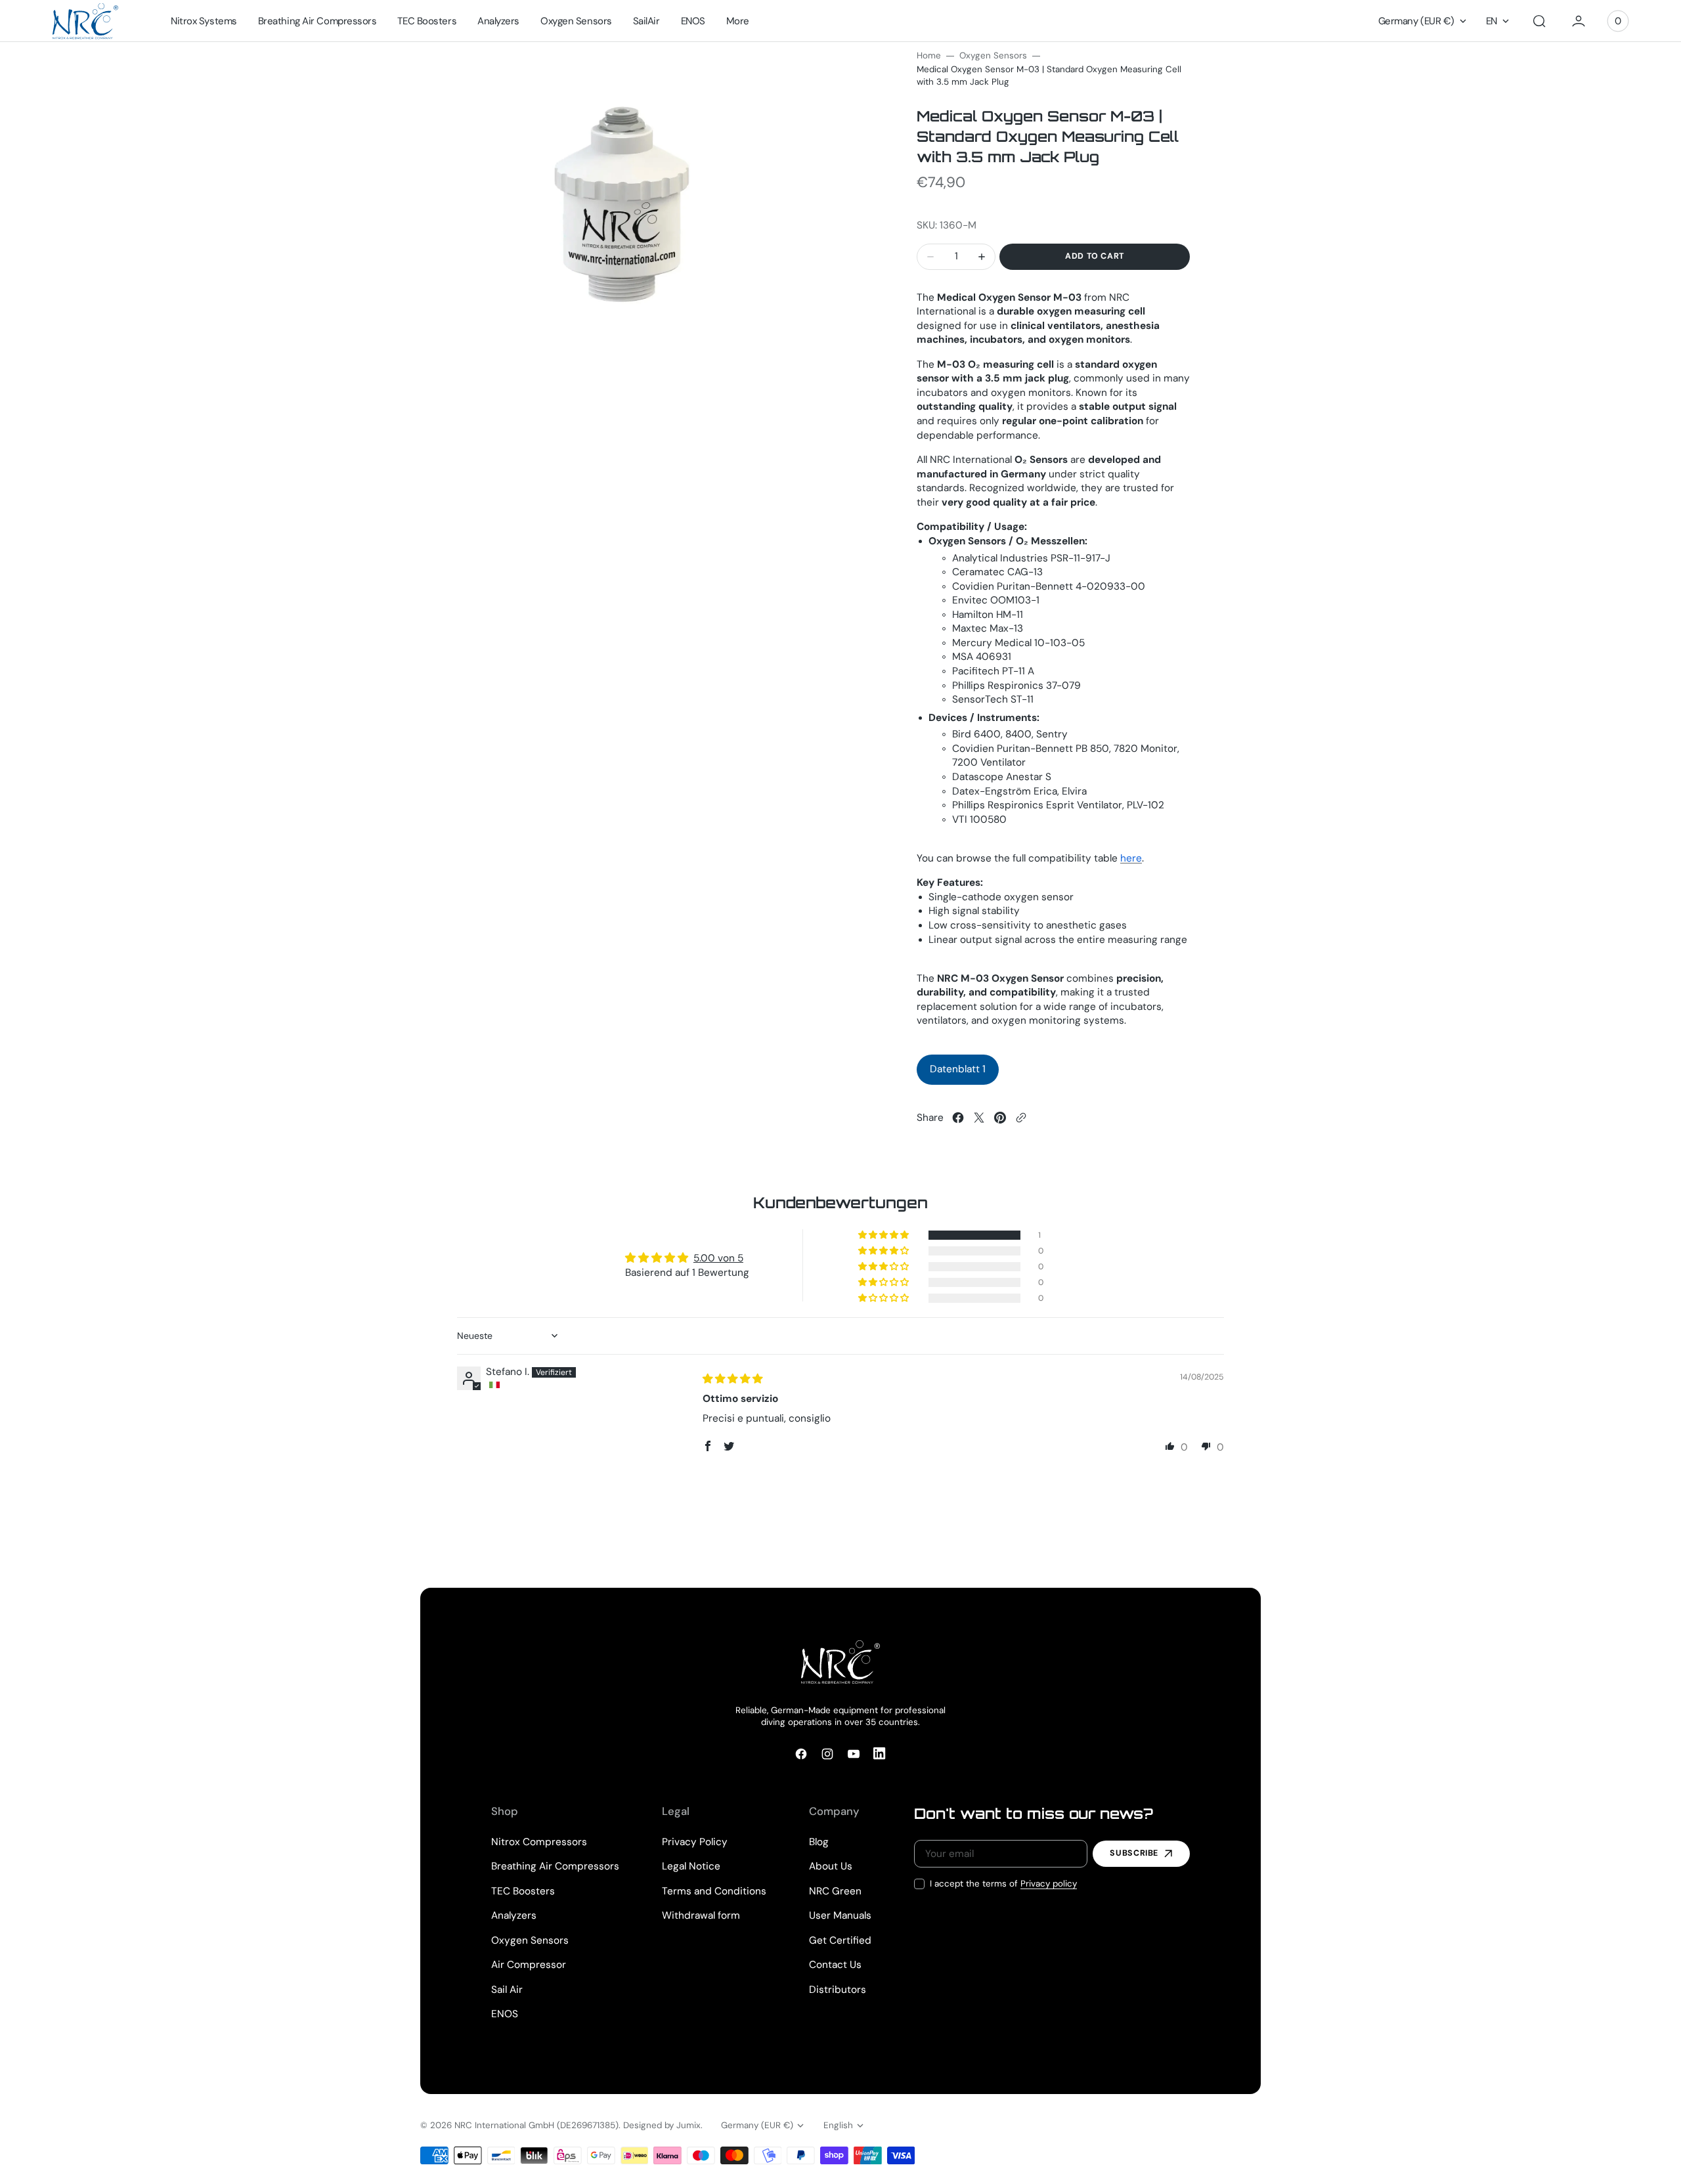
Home (929, 55)
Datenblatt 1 (958, 1069)
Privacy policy (1049, 1884)
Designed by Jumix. (663, 2125)
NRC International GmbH (504, 2125)
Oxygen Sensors (993, 55)
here (1131, 858)
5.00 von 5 (718, 1258)
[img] (732, 1379)
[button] (1539, 21)
